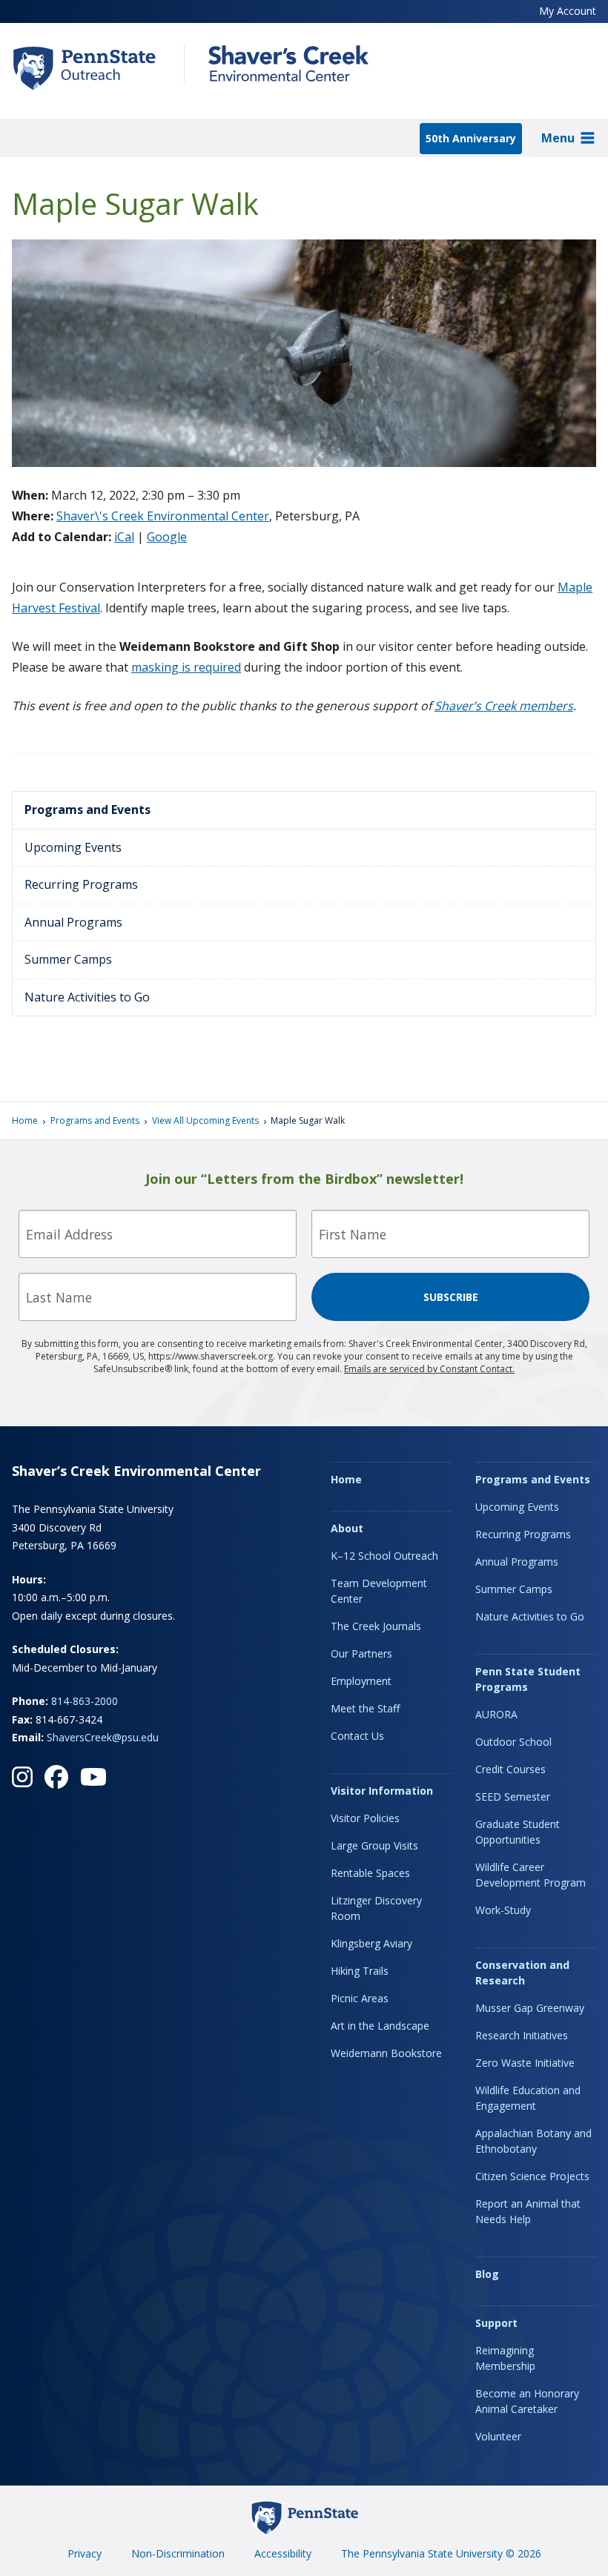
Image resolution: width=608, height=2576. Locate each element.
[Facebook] (56, 1777)
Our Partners (361, 1653)
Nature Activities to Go (87, 997)
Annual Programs (73, 922)
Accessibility (283, 2553)
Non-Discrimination (178, 2553)
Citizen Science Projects (532, 2176)
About (347, 1528)
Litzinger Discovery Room (376, 1908)
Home (25, 1120)
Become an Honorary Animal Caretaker (527, 2401)
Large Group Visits (374, 1845)
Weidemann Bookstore (386, 2053)
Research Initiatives (522, 2035)
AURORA (496, 1714)
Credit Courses (510, 1769)
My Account (568, 11)
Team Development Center (379, 1591)
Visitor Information (382, 1791)
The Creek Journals (376, 1626)
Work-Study (503, 1910)
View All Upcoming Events (205, 1120)
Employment (361, 1681)
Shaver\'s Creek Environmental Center (163, 516)
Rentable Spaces (370, 1873)
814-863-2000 (85, 1701)
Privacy (85, 2553)
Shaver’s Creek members (504, 706)
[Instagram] (22, 1777)
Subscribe (451, 1297)
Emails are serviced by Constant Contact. (429, 1369)
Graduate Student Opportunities (518, 1832)
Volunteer (498, 2436)
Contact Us (357, 1736)
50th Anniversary (471, 138)
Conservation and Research (522, 1973)
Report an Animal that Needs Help (528, 2211)
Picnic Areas (360, 1998)
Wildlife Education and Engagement (528, 2098)
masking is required (186, 667)
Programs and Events (87, 809)
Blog (487, 2274)
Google (167, 537)
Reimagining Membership (505, 2358)
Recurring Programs (81, 884)
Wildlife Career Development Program (531, 1875)
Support (496, 2323)
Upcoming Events (73, 847)
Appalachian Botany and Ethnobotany (533, 2141)
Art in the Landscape (380, 2026)
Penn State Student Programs (528, 1679)
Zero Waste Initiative (525, 2063)
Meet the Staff (365, 1708)
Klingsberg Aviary (371, 1943)
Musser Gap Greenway (530, 2008)
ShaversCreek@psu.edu (103, 1737)
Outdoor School (513, 1742)
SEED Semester (513, 1797)
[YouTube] (93, 1777)
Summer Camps (68, 959)
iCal (124, 537)
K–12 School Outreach (384, 1556)
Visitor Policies (365, 1818)
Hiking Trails (360, 1971)
